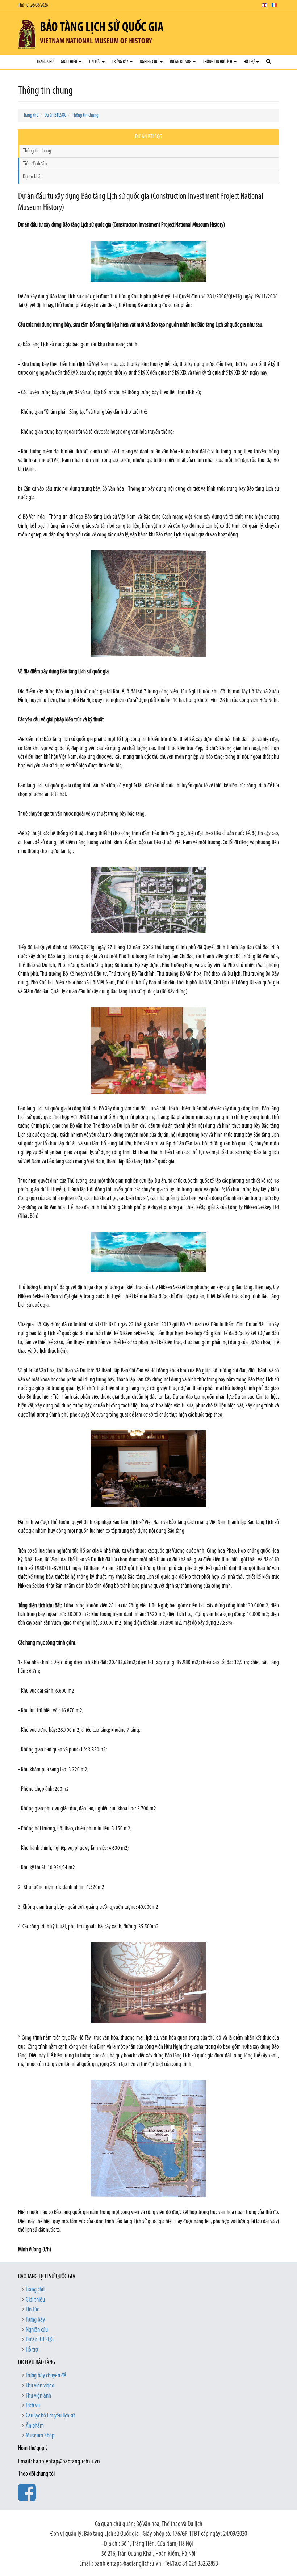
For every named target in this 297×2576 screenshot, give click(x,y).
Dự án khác (33, 177)
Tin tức (95, 62)
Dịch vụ (33, 2406)
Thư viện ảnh (38, 2396)
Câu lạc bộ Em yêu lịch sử (50, 2416)
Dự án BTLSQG (181, 62)
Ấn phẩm (35, 2426)
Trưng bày (120, 62)
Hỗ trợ (250, 62)
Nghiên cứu (149, 62)
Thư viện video (40, 2386)
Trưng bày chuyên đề (46, 2376)
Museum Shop (40, 2436)
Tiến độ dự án (35, 164)
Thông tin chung (85, 115)
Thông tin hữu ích (218, 62)
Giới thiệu (69, 62)
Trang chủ (45, 62)
